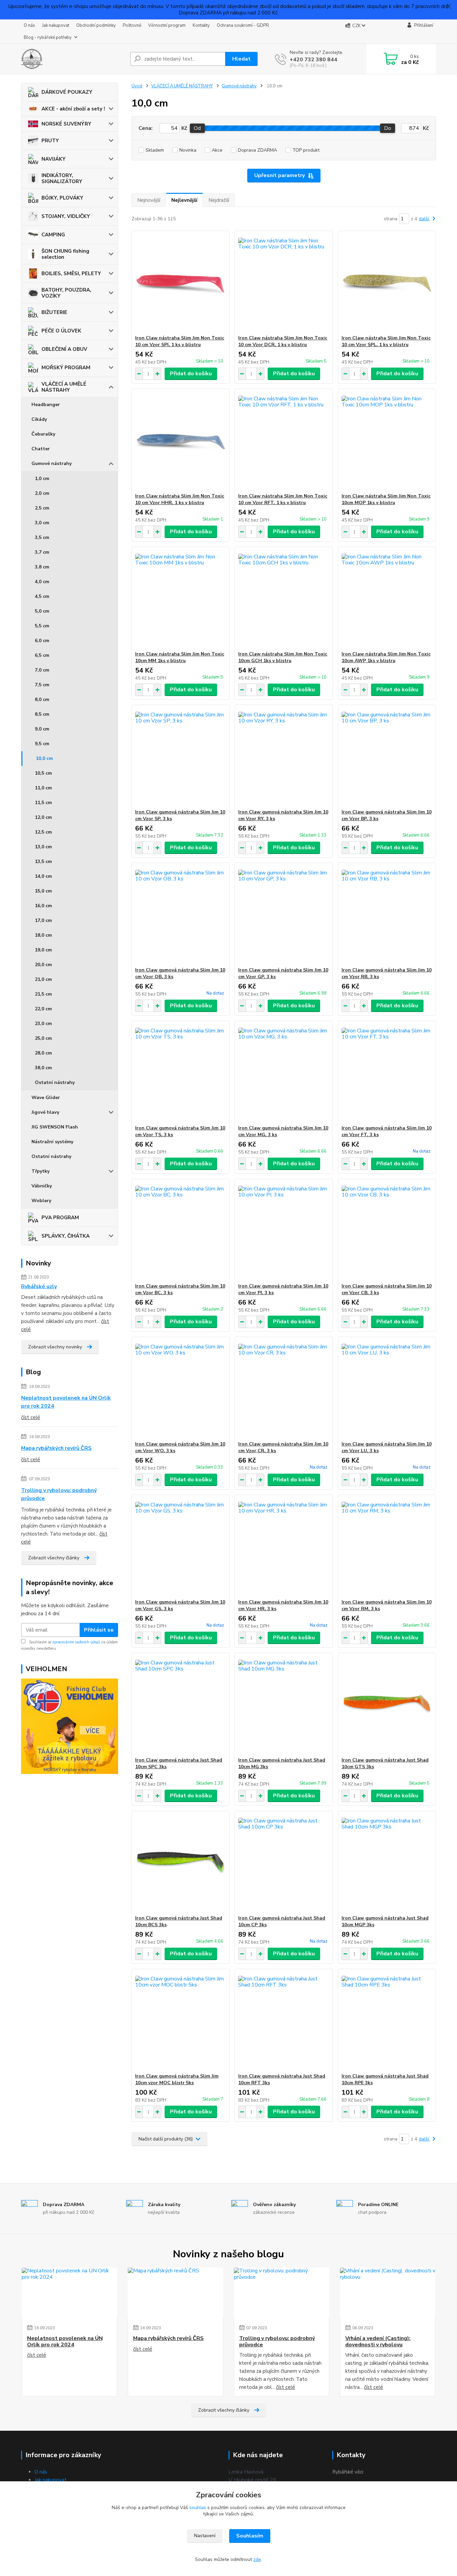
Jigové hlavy (45, 1112)
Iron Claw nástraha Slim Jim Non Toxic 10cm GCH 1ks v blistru (283, 657)
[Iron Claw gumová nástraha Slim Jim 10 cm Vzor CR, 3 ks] (284, 1389)
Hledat (241, 59)
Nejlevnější (184, 200)
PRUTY (50, 141)
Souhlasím (250, 2536)
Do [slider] (388, 128)
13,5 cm (43, 862)
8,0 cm (42, 699)
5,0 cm (42, 611)
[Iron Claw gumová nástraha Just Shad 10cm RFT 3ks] (284, 2021)
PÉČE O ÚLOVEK (61, 331)
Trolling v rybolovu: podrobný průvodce (59, 1494)
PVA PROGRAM (60, 1218)
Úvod (137, 86)
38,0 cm (43, 1068)
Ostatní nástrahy (55, 1082)
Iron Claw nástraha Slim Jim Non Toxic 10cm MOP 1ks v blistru (386, 499)
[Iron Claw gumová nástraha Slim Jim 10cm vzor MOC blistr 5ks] (180, 2021)
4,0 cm (42, 582)
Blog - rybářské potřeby (48, 37)
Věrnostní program (167, 25)
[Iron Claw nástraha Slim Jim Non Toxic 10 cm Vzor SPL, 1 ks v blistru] (387, 283)
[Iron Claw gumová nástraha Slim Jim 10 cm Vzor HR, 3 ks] (284, 1547)
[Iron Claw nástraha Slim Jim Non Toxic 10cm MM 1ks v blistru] (180, 599)
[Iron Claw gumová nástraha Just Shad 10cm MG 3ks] (284, 1705)
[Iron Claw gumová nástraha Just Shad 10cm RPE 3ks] (387, 2021)
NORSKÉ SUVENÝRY (66, 124)
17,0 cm (43, 920)
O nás (29, 25)
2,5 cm (42, 508)
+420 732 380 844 (313, 60)
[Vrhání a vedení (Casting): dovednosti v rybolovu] (388, 2293)
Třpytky (40, 1171)
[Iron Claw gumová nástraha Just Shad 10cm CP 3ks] (284, 1863)
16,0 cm (43, 906)
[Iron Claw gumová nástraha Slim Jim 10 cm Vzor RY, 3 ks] (284, 757)
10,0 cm (44, 758)
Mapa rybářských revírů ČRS (56, 1448)
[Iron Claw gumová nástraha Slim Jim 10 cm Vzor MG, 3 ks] (284, 1073)
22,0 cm (43, 1009)
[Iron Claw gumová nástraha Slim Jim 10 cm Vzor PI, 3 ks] (284, 1231)
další (425, 219)
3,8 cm (42, 567)
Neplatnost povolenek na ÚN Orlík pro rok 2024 (66, 1402)
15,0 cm (43, 891)
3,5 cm (42, 537)
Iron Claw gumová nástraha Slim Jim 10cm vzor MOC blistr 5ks (177, 2079)
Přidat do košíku (191, 374)
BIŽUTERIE (54, 312)
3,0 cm (42, 523)
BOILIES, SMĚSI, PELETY (71, 274)
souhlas (198, 2508)
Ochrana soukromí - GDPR (243, 25)
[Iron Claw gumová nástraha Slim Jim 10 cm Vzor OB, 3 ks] (180, 915)
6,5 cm (42, 655)
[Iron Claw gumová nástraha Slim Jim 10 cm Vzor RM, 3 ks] (387, 1547)
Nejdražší (219, 200)
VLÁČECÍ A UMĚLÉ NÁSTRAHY (64, 387)
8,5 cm (42, 714)
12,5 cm (43, 832)
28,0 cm (43, 1053)
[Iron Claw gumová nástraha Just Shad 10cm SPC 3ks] (180, 1705)
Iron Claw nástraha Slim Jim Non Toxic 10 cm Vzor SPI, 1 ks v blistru (180, 341)
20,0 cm (43, 965)
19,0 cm (43, 950)
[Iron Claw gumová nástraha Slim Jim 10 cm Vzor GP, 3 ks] (284, 915)
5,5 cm (42, 626)
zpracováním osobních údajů (76, 1642)
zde (257, 2559)
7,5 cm (42, 685)
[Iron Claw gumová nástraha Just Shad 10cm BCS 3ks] (180, 1863)
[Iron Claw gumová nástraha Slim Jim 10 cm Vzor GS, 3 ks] (180, 1547)
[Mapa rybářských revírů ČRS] (175, 2293)
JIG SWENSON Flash (55, 1127)
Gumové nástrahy (52, 463)
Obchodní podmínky (96, 25)
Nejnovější (149, 200)
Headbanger (46, 405)
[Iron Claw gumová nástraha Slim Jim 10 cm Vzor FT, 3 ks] (387, 1073)
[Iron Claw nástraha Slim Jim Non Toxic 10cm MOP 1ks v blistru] (387, 441)
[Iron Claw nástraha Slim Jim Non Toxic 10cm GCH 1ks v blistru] (284, 599)
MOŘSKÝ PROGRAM (66, 368)
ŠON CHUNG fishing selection (65, 254)
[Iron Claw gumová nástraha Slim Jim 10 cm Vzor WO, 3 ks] (180, 1389)
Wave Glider (46, 1098)
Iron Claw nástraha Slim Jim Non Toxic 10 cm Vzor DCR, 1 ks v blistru (283, 341)
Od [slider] (197, 128)
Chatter (41, 449)
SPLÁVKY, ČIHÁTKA (66, 1236)
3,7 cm (42, 552)
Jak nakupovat (56, 25)
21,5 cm (43, 994)
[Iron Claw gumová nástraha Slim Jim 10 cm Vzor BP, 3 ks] (387, 757)
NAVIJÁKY (54, 159)
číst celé (31, 1417)
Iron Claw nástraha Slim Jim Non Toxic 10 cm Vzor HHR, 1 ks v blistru (180, 499)
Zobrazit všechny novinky (55, 1347)
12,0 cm (43, 817)
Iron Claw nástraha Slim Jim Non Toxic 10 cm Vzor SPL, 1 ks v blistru (386, 341)
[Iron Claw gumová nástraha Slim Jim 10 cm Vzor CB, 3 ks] (387, 1231)
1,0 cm (42, 479)
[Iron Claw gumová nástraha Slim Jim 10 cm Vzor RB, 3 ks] (387, 915)
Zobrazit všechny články (54, 1558)
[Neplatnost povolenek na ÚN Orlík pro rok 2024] (69, 2293)
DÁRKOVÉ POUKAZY (67, 92)
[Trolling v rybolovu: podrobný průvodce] (282, 2293)
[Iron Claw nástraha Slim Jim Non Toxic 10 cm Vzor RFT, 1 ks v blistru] (284, 441)
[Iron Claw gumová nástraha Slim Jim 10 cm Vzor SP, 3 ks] (180, 757)
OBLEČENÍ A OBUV (64, 349)
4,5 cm (42, 596)
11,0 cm (43, 788)
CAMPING (53, 235)
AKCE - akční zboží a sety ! (73, 109)
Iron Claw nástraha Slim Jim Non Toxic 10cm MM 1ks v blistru (180, 657)
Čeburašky (43, 434)
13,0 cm (43, 847)
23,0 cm (43, 1024)
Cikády (39, 419)
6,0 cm (42, 641)
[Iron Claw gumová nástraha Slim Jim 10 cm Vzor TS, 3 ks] (180, 1073)
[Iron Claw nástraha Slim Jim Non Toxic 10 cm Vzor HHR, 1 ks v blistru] (180, 441)
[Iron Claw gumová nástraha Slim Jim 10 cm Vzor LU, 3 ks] (387, 1389)
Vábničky (42, 1186)
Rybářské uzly (39, 1286)
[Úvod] (73, 59)
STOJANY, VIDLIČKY (66, 216)
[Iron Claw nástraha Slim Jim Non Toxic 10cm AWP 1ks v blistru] (387, 599)
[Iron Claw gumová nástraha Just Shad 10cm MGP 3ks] (387, 1863)
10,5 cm (43, 773)
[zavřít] (449, 7)
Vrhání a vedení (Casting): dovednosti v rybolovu (378, 2341)
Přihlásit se (99, 1630)
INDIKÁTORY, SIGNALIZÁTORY (62, 178)
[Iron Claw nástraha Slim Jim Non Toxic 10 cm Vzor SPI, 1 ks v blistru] (180, 283)
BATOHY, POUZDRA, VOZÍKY (66, 293)
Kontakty (201, 25)
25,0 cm (43, 1038)
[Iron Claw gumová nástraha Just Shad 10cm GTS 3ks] (387, 1705)
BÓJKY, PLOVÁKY (62, 198)
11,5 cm (43, 803)
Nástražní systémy (52, 1142)
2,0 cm (42, 493)
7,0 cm (42, 670)
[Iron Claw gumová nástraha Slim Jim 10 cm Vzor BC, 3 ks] (180, 1231)
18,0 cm (43, 935)
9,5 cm (42, 744)
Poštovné (132, 25)
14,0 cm (43, 876)
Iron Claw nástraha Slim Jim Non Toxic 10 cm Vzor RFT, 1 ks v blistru (283, 499)
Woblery (41, 1201)
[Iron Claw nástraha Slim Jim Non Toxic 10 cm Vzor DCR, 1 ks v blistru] (284, 283)
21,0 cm (43, 979)
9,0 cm (42, 729)
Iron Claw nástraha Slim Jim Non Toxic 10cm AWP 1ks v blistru (386, 657)
